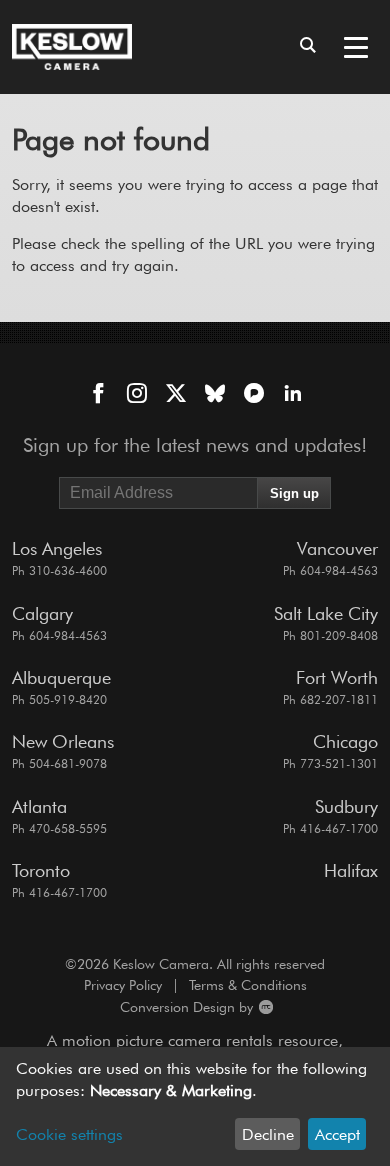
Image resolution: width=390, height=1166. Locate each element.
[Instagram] (137, 395)
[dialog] (195, 1106)
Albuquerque (61, 677)
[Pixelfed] (254, 395)
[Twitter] (176, 395)
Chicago (345, 741)
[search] (308, 47)
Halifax (351, 870)
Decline (268, 1134)
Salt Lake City (326, 613)
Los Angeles (57, 548)
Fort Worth (337, 677)
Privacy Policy (123, 985)
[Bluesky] (215, 395)
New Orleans (63, 741)
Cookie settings (69, 1134)
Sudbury (346, 806)
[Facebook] (98, 395)
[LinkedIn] (293, 395)
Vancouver (337, 548)
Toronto (41, 870)
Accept (337, 1134)
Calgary (42, 613)
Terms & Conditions (248, 985)
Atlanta (39, 806)
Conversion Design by (134, 1007)
